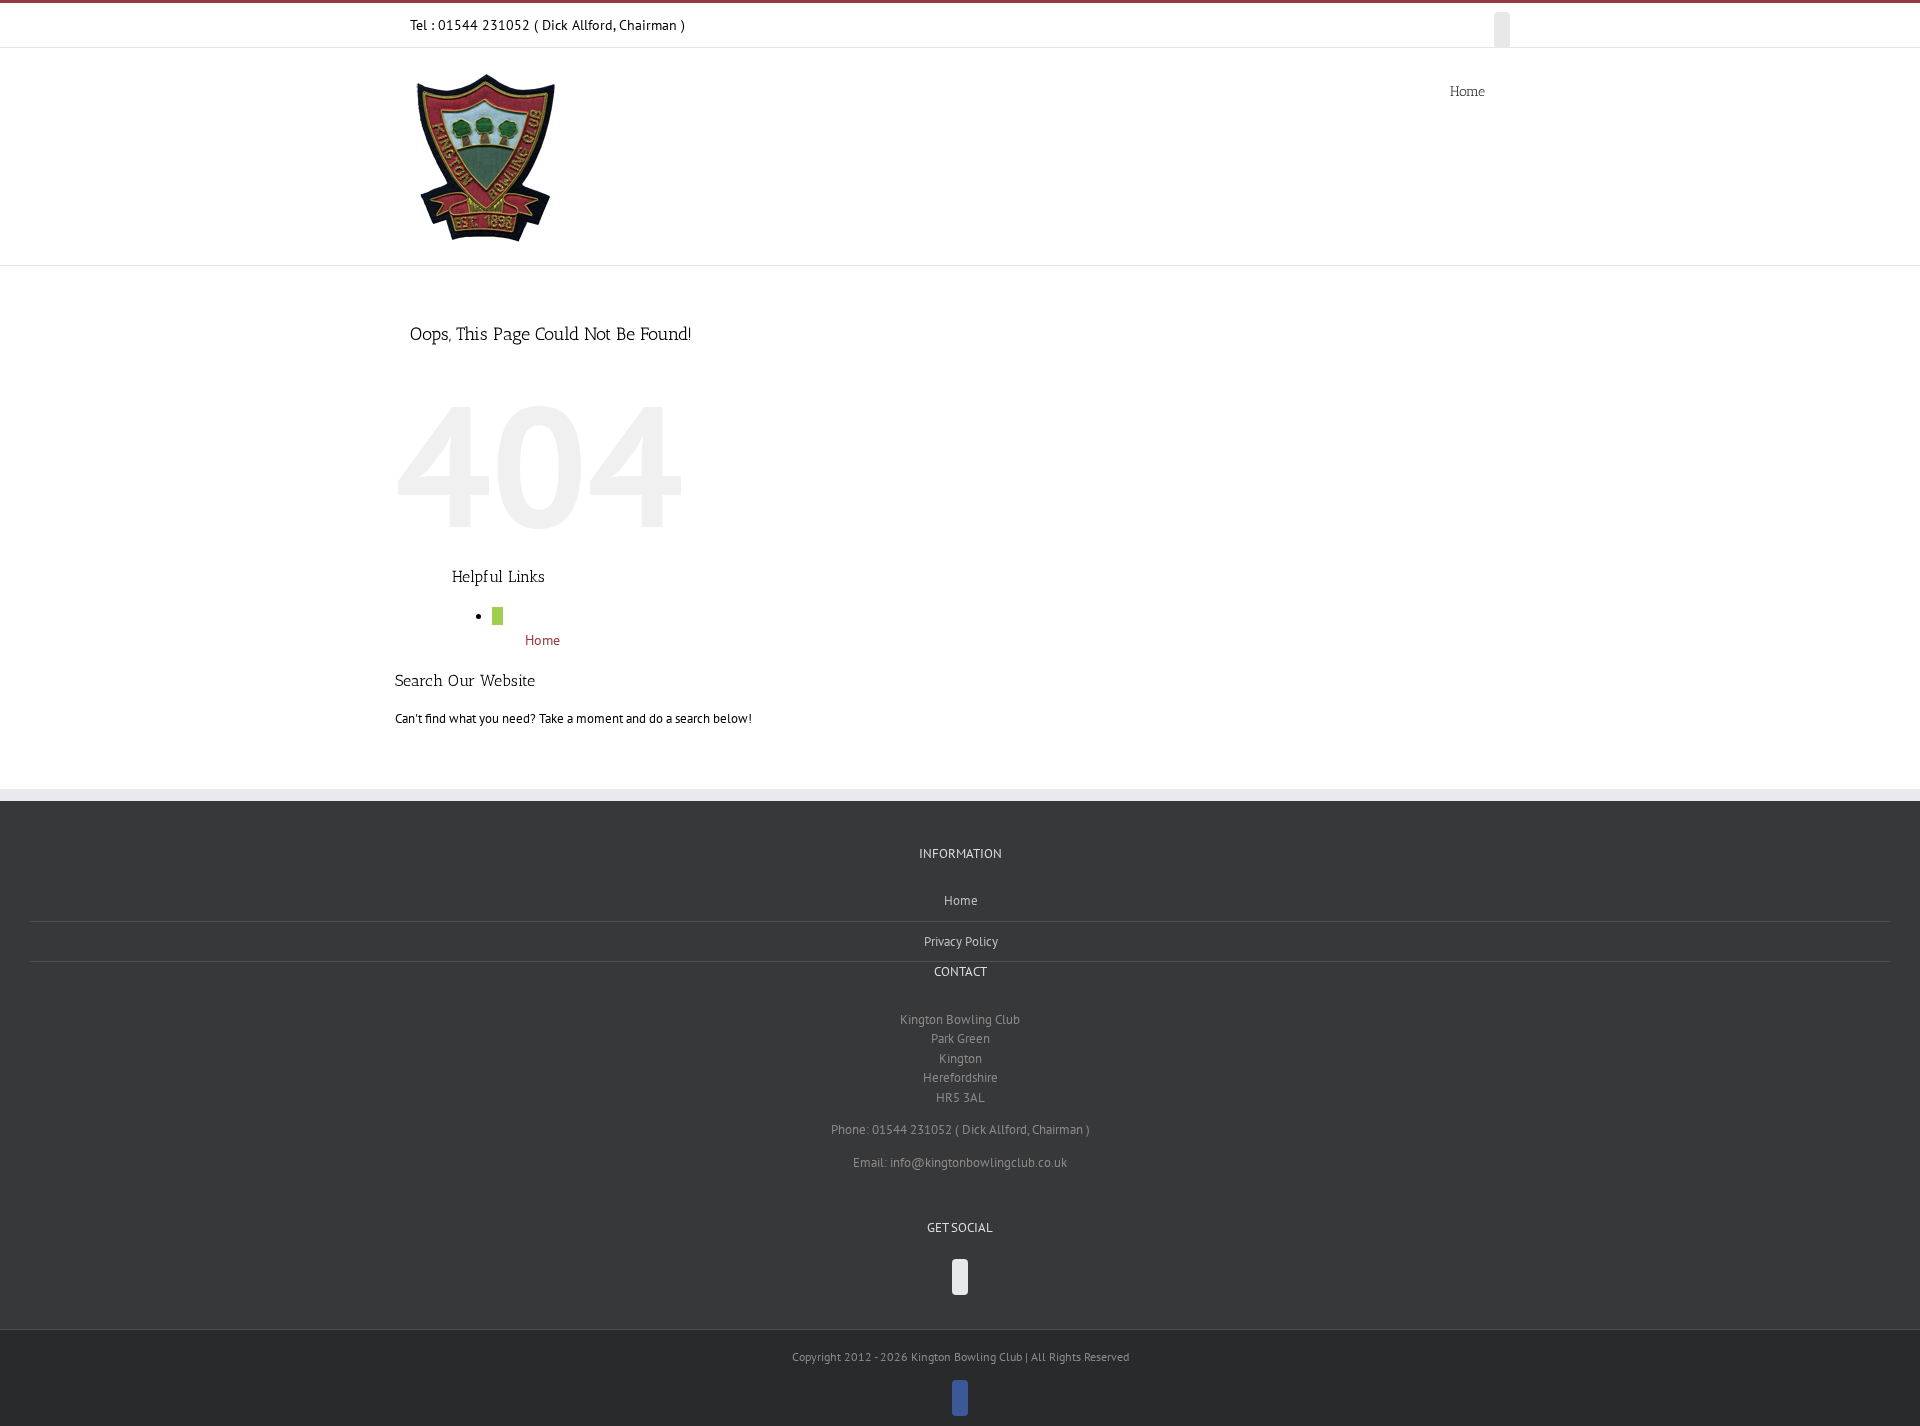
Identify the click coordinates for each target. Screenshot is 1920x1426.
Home (542, 640)
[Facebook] (960, 1277)
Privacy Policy (961, 941)
